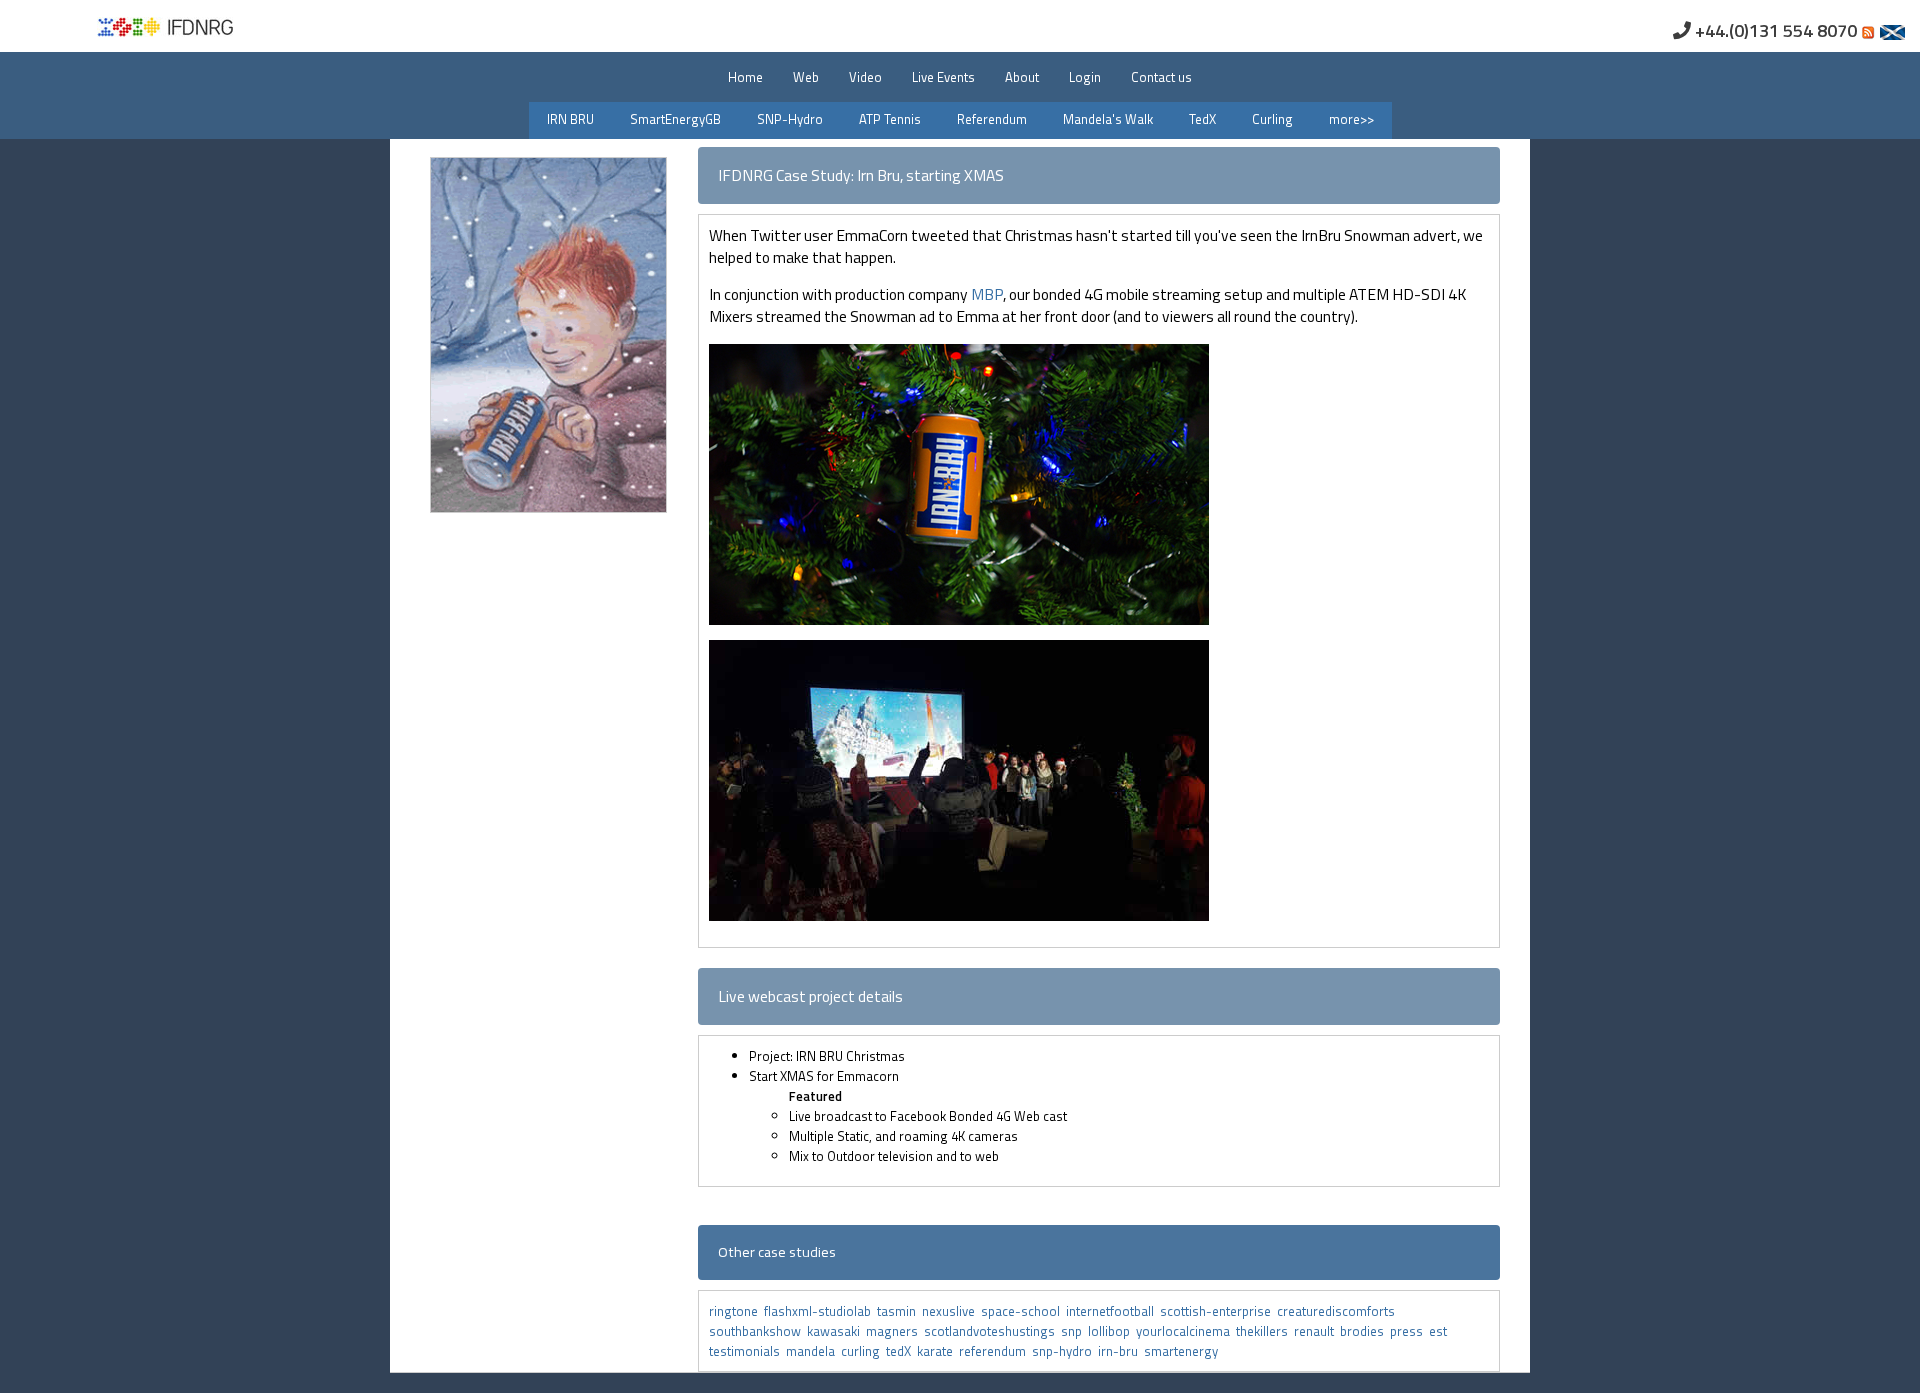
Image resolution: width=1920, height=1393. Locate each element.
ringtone (733, 1311)
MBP (987, 294)
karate (938, 1351)
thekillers (1265, 1331)
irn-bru (1121, 1351)
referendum (995, 1351)
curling (863, 1351)
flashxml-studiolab (820, 1311)
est (1439, 1331)
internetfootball (1113, 1311)
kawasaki (836, 1331)
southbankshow (758, 1331)
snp (1074, 1331)
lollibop (1112, 1331)
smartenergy (1182, 1351)
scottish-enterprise (1218, 1311)
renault (1317, 1331)
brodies (1365, 1331)
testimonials (747, 1351)
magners (895, 1331)
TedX (1202, 119)
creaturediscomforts (1337, 1311)
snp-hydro (1065, 1351)
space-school (1023, 1311)
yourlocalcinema (1186, 1331)
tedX (901, 1351)
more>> (1351, 119)
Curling (1272, 119)
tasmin (899, 1311)
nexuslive (951, 1311)
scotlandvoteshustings (992, 1331)
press (1409, 1331)
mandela (813, 1351)
